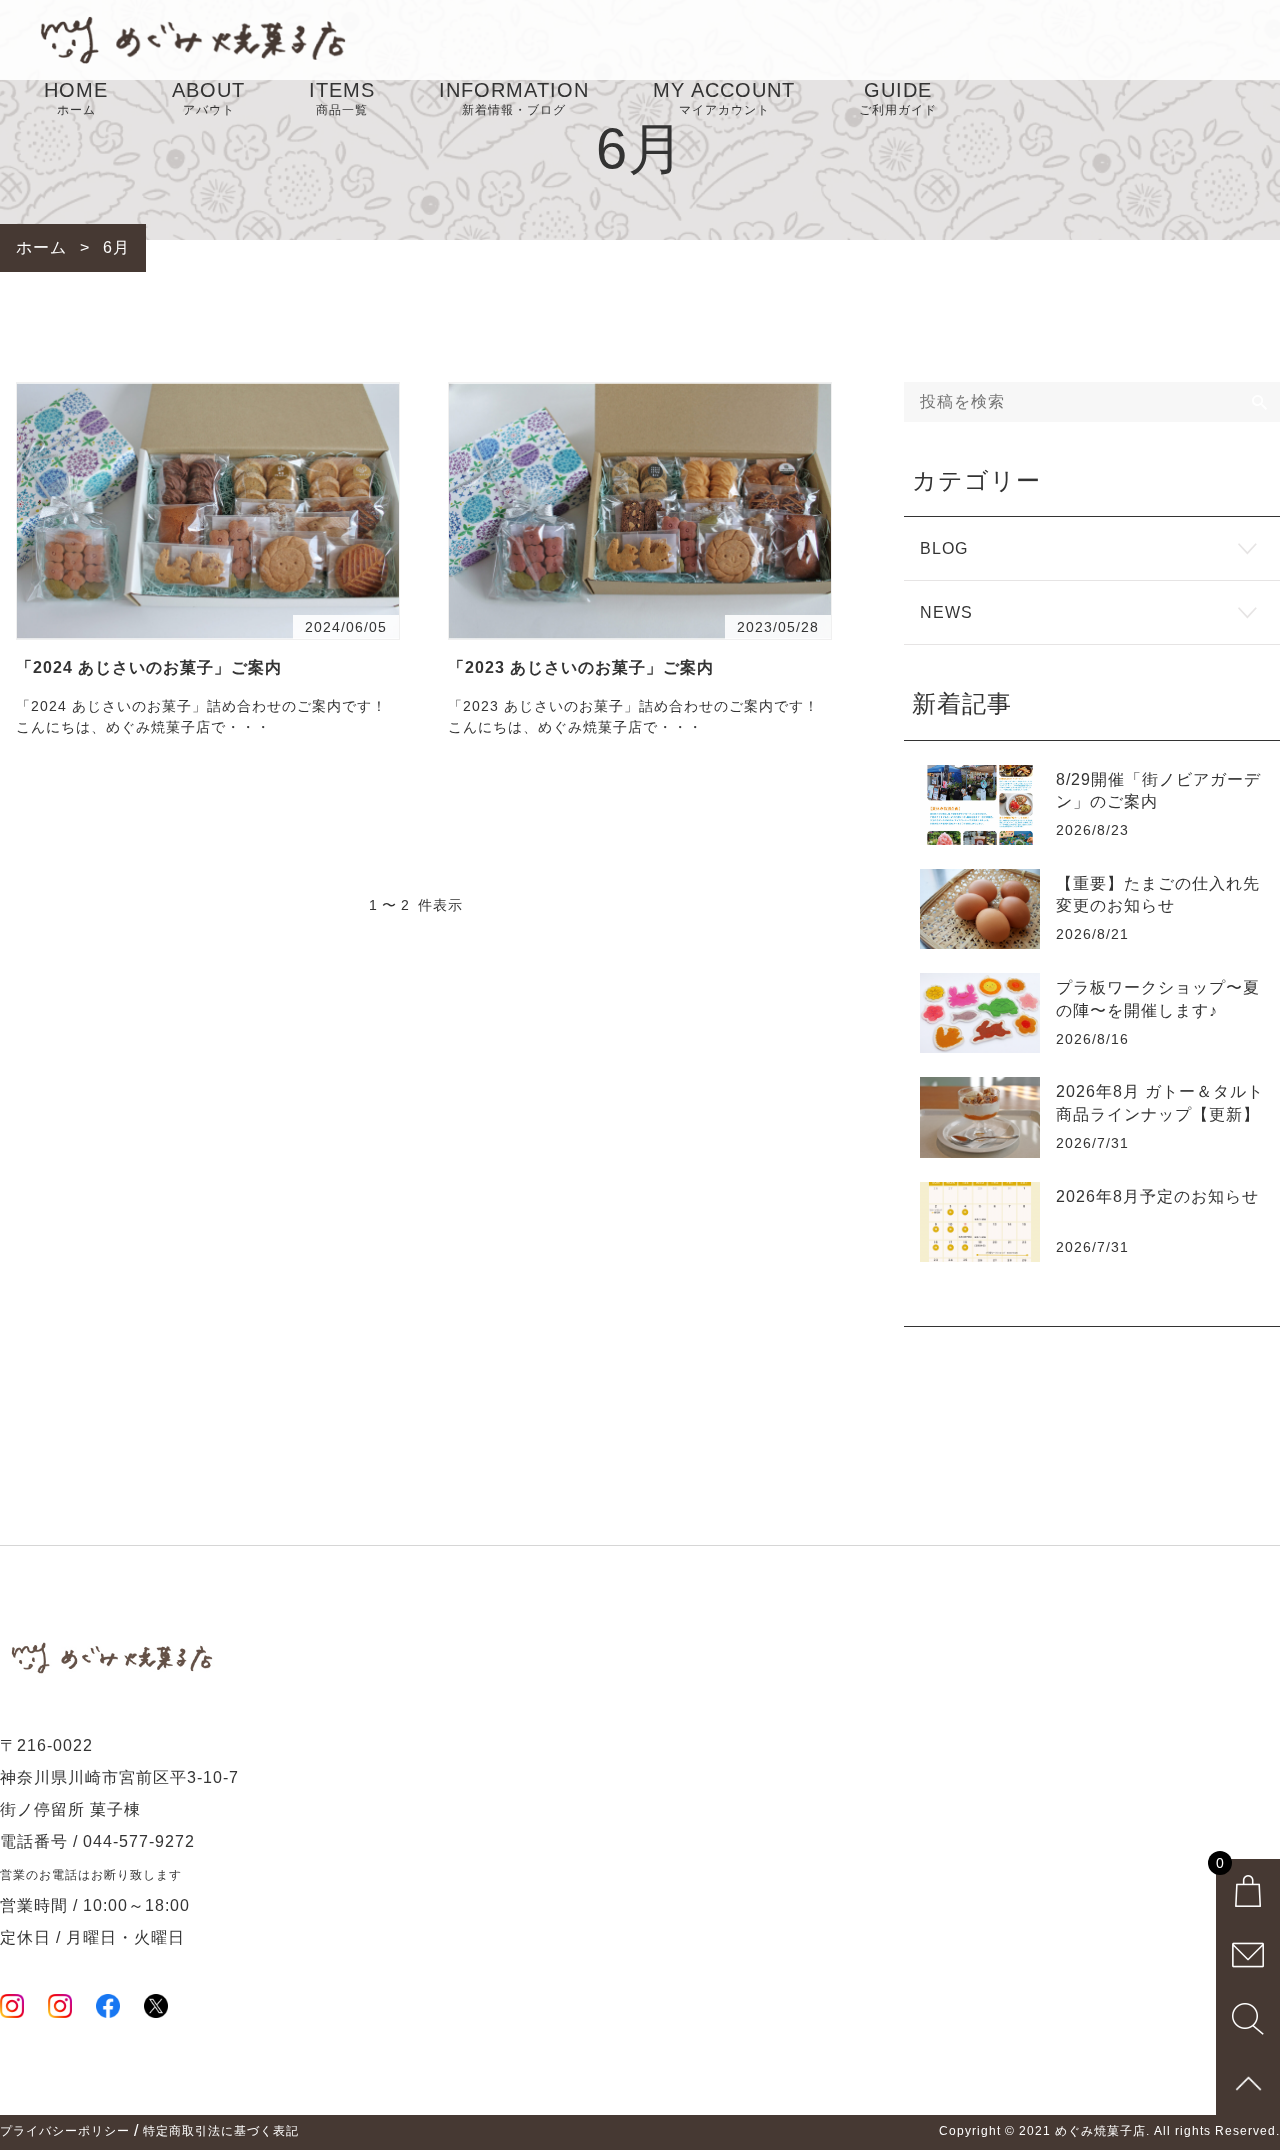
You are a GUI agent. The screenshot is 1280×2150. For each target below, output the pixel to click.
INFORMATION (514, 98)
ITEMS (342, 98)
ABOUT (208, 98)
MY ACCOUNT (724, 98)
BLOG (944, 548)
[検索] (1260, 402)
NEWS (946, 612)
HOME (76, 98)
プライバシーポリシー (65, 2131)
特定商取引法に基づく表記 (221, 2131)
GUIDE (898, 98)
